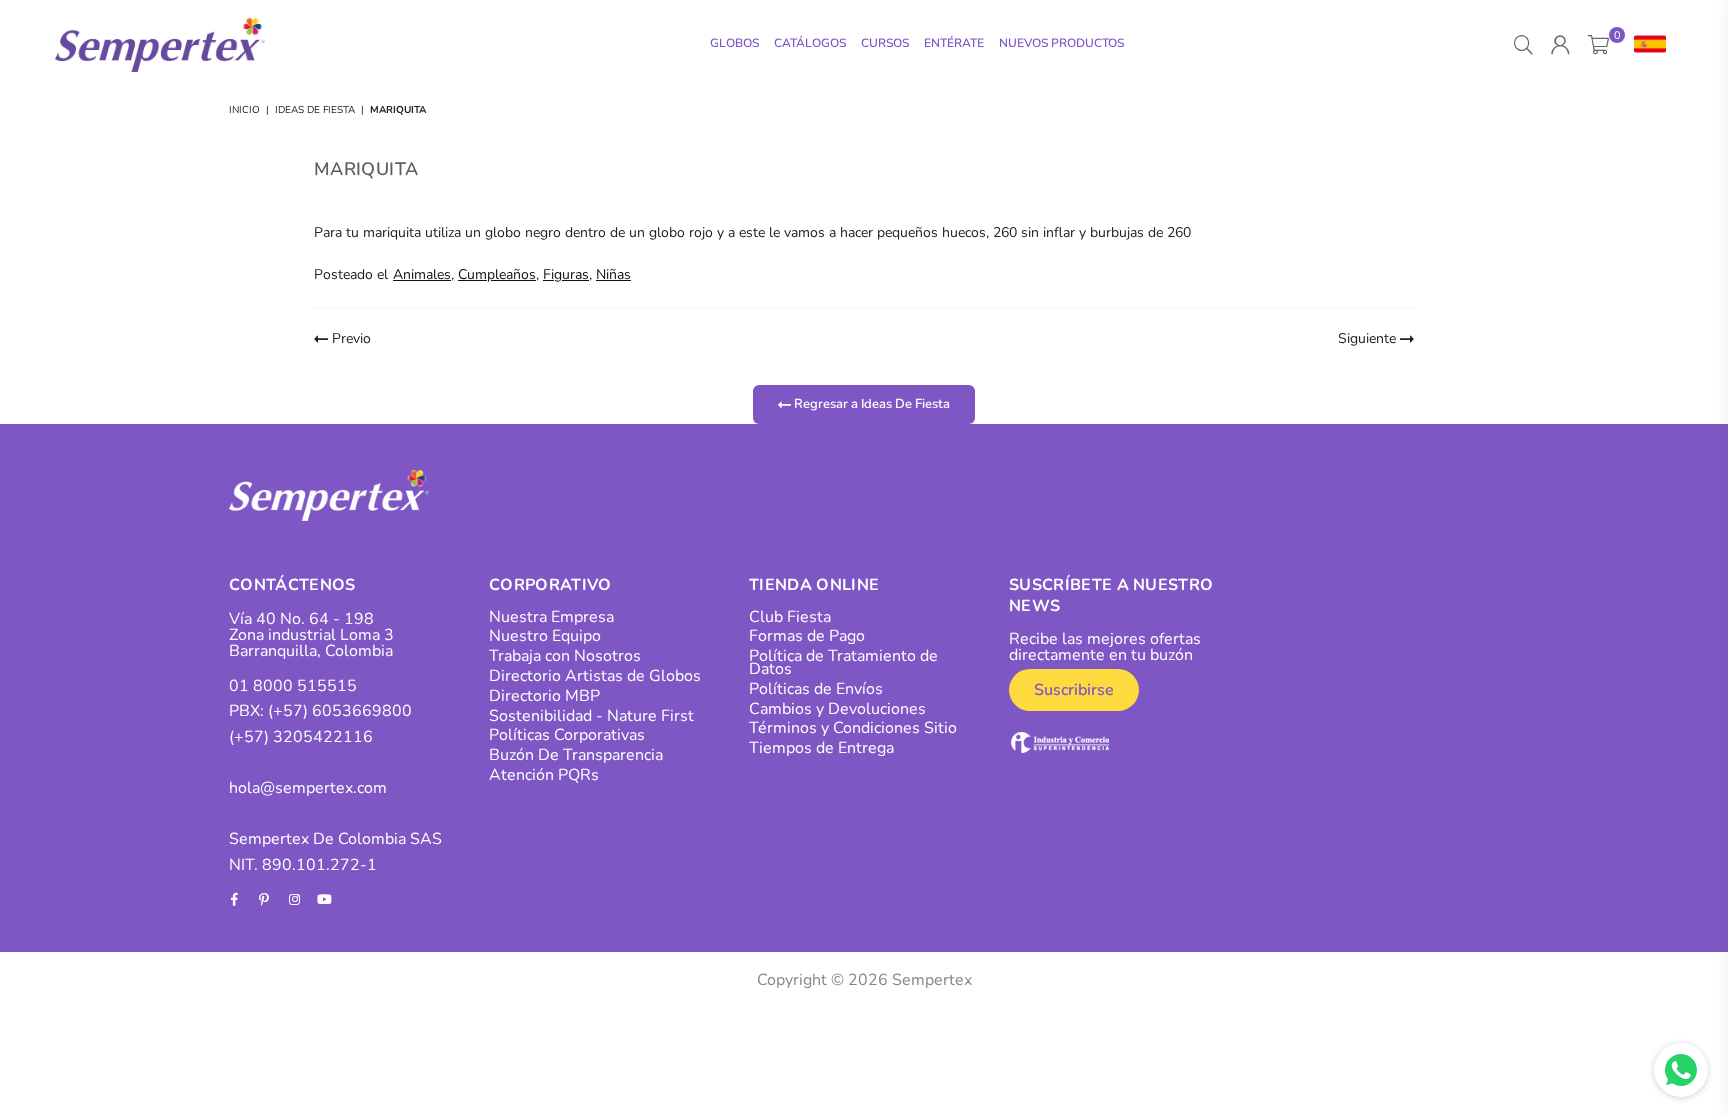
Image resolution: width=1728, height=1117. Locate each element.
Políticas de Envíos (816, 689)
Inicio (244, 110)
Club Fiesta (790, 617)
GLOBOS (734, 43)
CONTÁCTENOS (292, 585)
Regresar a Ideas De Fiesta (870, 404)
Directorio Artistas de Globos (595, 676)
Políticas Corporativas (567, 735)
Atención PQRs (544, 775)
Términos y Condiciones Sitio (853, 728)
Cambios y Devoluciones (837, 709)
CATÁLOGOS (810, 43)
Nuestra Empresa (551, 617)
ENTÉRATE (954, 43)
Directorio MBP (544, 696)
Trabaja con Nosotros (565, 656)
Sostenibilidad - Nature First (591, 716)
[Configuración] (1645, 45)
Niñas (613, 274)
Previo (349, 338)
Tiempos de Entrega (821, 748)
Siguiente (1369, 338)
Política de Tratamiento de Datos (843, 662)
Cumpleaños (497, 274)
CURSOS (885, 43)
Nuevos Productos (1061, 43)
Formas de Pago (807, 636)
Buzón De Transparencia (576, 755)
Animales (422, 274)
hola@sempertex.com (308, 788)
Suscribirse (1074, 690)
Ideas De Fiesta (315, 110)
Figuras (566, 274)
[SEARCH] (1523, 45)
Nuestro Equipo (545, 636)
